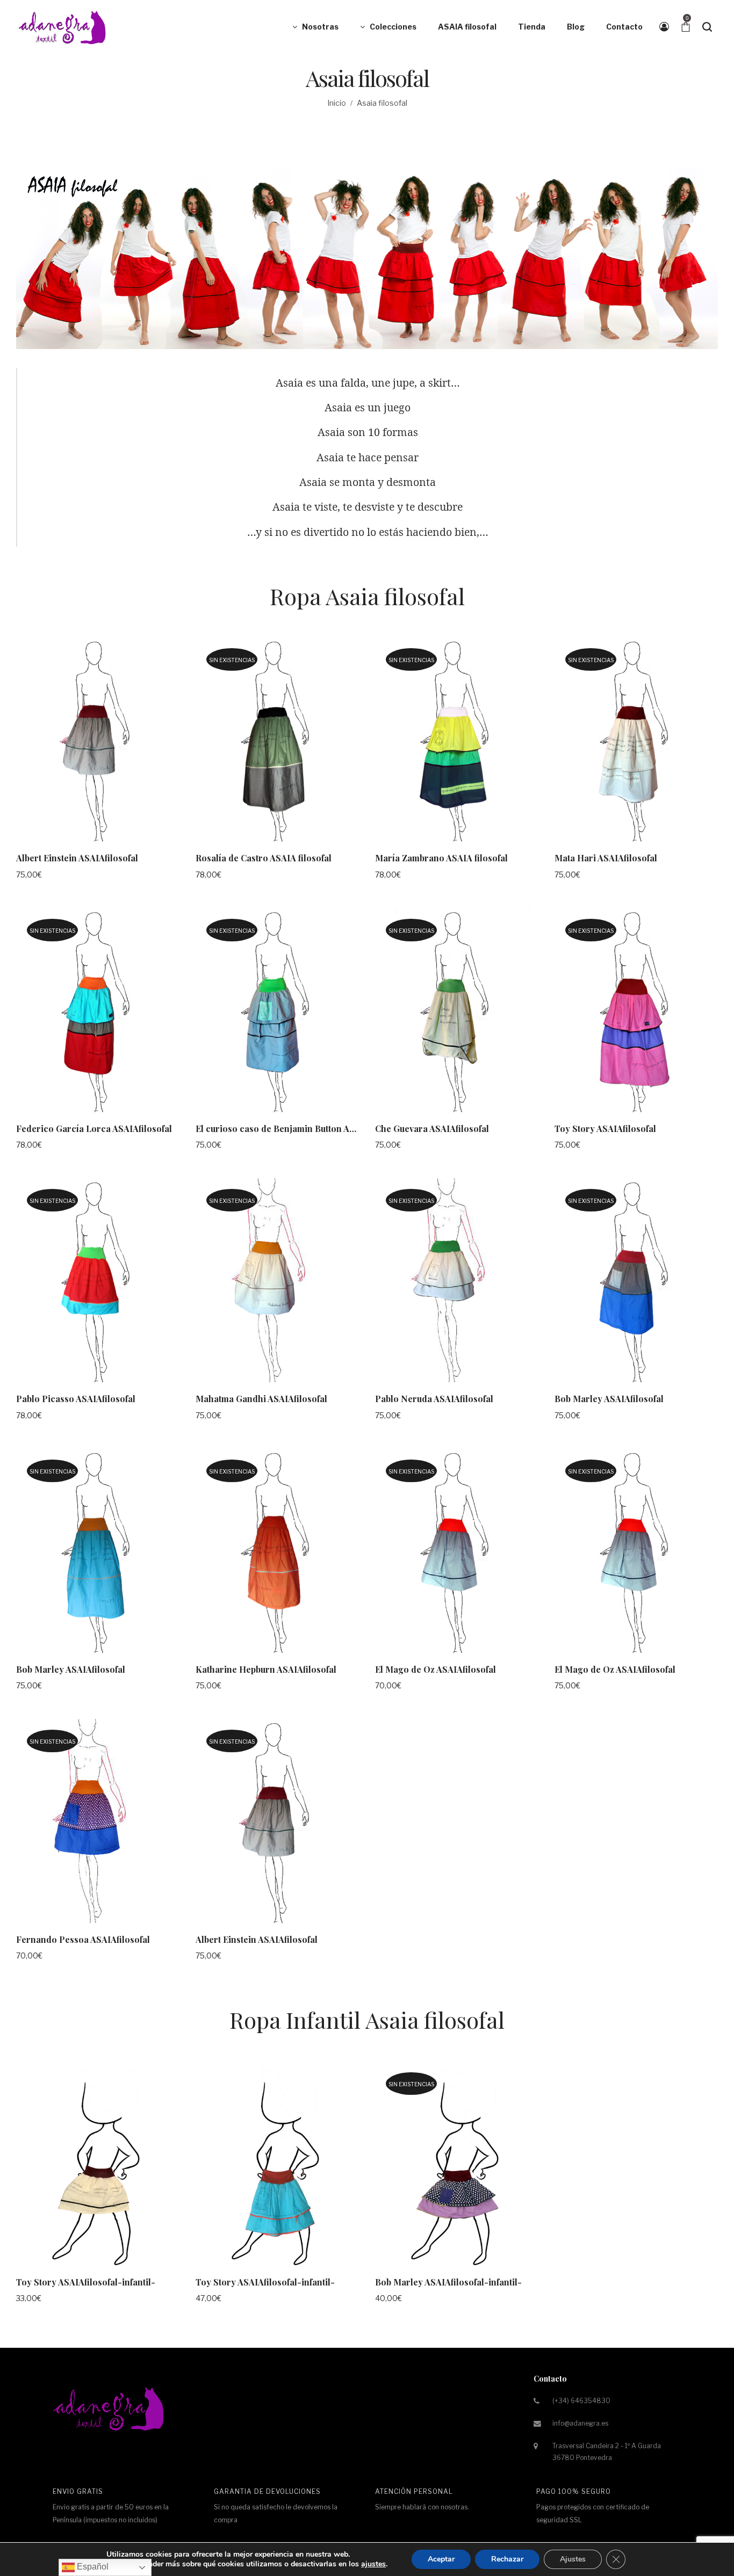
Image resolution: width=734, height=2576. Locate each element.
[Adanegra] (64, 27)
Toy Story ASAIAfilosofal (605, 1129)
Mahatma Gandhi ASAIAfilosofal (261, 1399)
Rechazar (507, 2559)
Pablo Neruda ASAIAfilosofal (434, 1399)
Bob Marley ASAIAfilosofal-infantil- (448, 2282)
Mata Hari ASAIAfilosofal (606, 858)
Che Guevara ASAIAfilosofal (432, 1129)
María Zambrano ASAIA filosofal (441, 858)
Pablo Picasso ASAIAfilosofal (76, 1399)
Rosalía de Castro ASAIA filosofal (264, 858)
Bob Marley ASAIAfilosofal (609, 1399)
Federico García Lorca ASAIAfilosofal (94, 1129)
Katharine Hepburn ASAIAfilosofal (266, 1669)
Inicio (337, 103)
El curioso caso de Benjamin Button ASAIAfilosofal (299, 1129)
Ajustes (573, 2559)
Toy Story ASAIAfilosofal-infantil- (86, 2282)
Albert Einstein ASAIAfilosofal (77, 858)
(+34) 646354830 (581, 2401)
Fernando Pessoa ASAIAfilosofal (83, 1939)
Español (92, 2567)
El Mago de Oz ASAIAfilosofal (436, 1669)
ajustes (373, 2564)
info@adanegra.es (580, 2423)
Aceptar (441, 2559)
